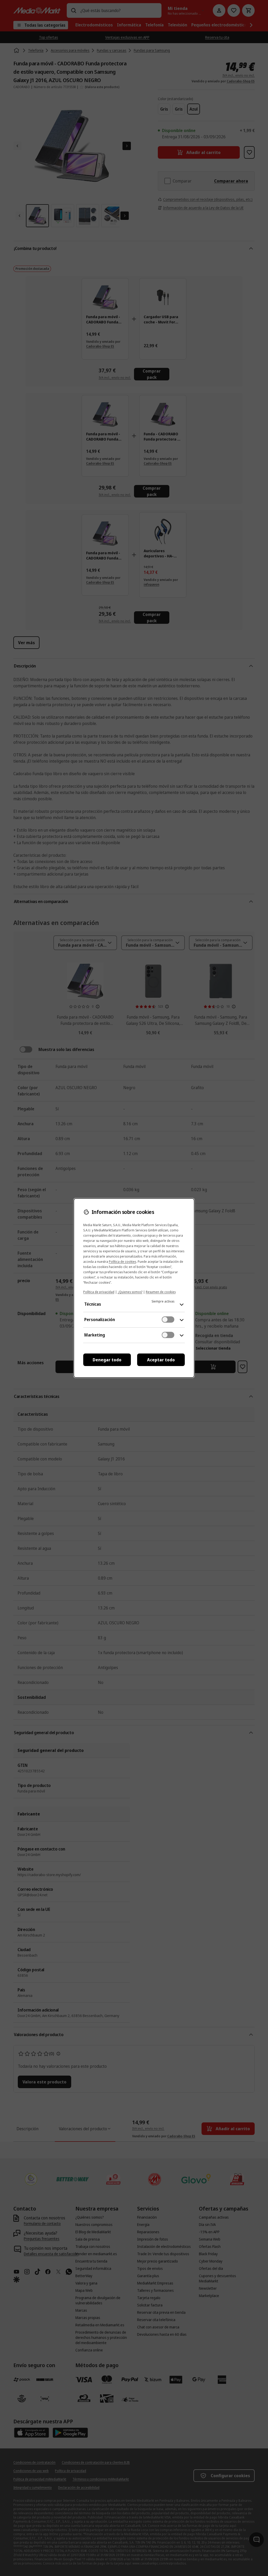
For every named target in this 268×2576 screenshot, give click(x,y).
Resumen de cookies (161, 1292)
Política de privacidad (99, 1292)
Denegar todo (107, 1360)
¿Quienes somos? (130, 1292)
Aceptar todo (161, 1360)
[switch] (168, 1320)
